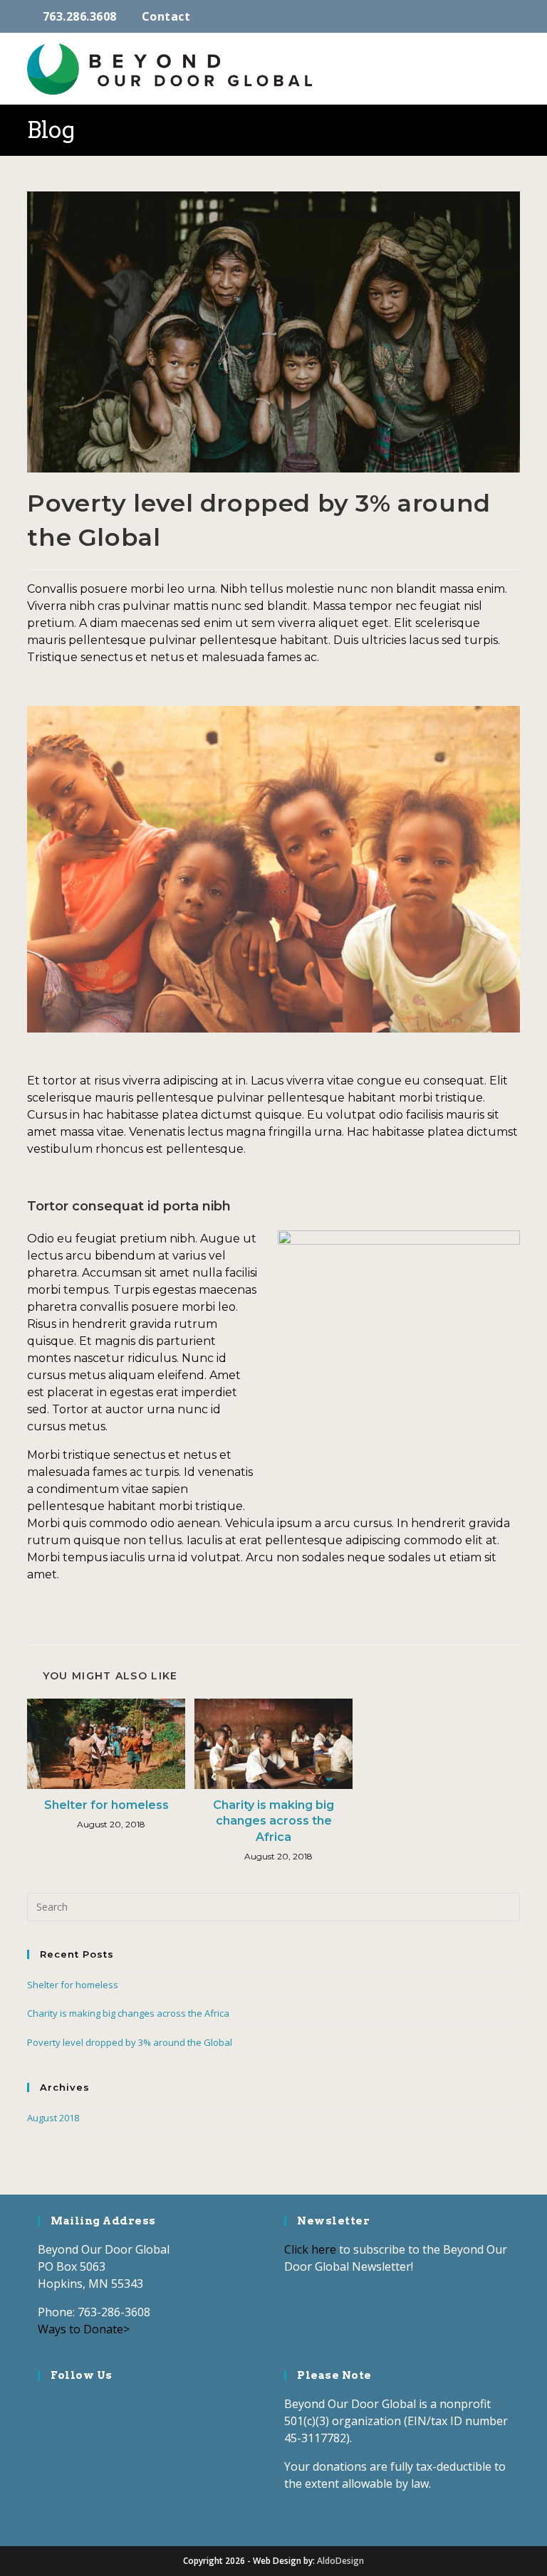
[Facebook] (48, 2406)
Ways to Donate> (84, 2329)
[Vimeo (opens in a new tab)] (497, 16)
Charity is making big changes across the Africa (273, 1821)
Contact (166, 16)
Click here (310, 2249)
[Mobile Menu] (515, 69)
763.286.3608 (80, 16)
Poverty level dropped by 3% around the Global (130, 2042)
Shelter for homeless (106, 1805)
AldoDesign (340, 2561)
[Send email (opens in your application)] (513, 16)
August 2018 (53, 2118)
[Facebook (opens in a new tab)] (480, 16)
